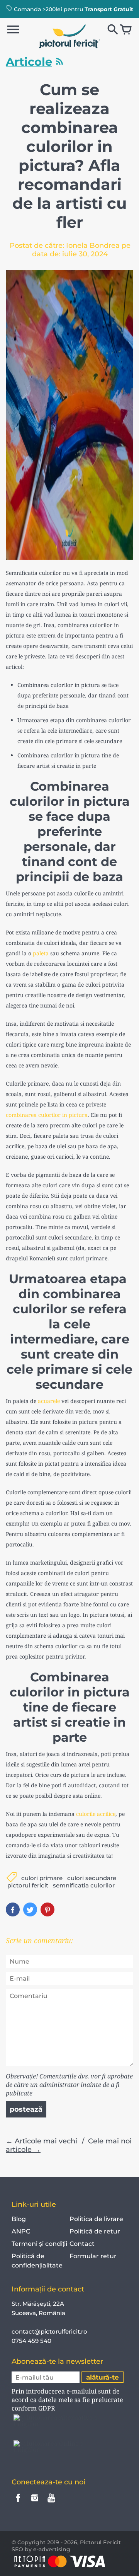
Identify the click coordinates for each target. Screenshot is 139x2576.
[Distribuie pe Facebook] (13, 1909)
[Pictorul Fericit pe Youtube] (51, 2503)
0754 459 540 (32, 2341)
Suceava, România (38, 2313)
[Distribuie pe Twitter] (30, 1909)
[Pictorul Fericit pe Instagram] (35, 2503)
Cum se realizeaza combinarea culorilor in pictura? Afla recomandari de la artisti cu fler (69, 156)
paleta (41, 953)
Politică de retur (95, 2231)
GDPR (47, 2408)
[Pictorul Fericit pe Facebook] (18, 2503)
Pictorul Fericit (100, 2542)
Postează (26, 2109)
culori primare (42, 1878)
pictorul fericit (28, 1885)
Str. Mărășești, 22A (38, 2304)
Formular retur (93, 2256)
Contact (82, 2244)
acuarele (49, 1401)
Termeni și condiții (39, 2244)
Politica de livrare (96, 2219)
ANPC (21, 2231)
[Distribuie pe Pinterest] (47, 1909)
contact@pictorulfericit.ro (49, 2331)
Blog (19, 2219)
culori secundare (92, 1878)
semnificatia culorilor (84, 1885)
